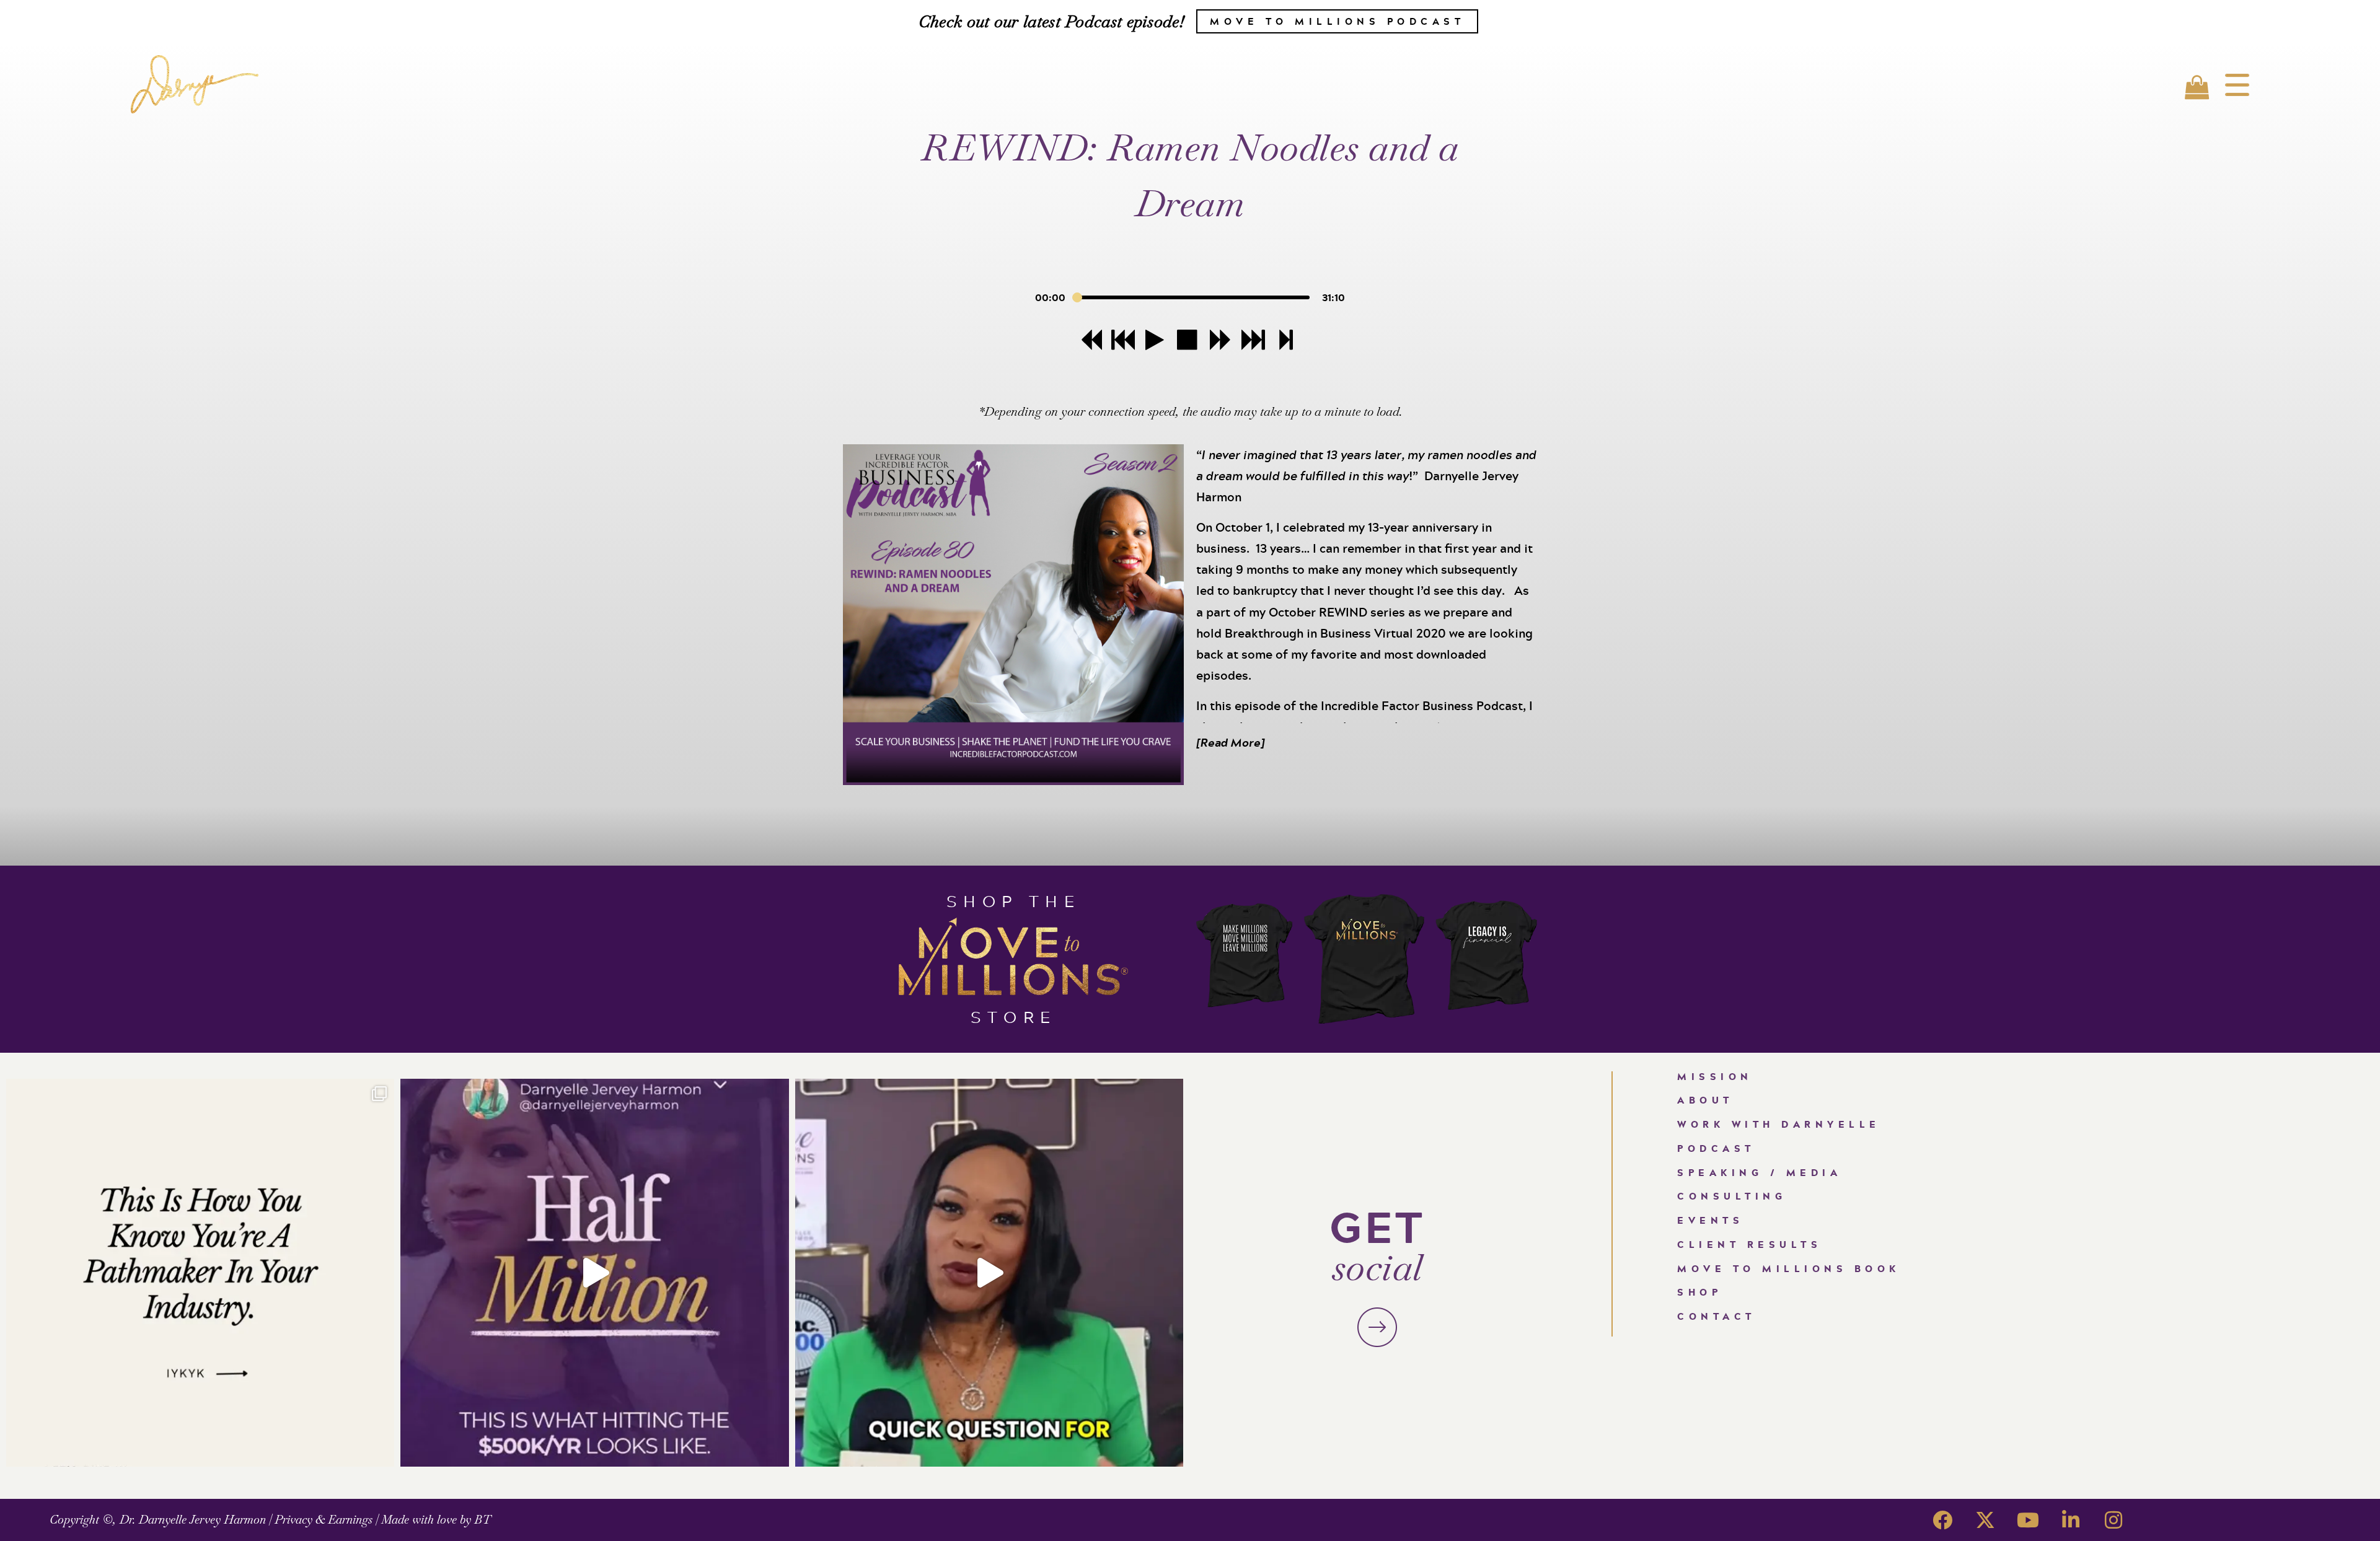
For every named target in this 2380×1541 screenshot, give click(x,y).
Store (1014, 1016)
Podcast (1716, 1148)
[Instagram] (2113, 1520)
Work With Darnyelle (1779, 1124)
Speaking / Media (1759, 1173)
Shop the (1013, 901)
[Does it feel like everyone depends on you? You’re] (989, 1273)
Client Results (1749, 1245)
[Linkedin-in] (2071, 1520)
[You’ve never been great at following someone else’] (200, 1273)
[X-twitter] (1985, 1520)
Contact (1717, 1316)
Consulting (1732, 1196)
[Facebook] (1942, 1520)
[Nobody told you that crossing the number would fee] (594, 1273)
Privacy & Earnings (324, 1520)
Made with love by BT (436, 1520)
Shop (1699, 1292)
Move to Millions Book (1789, 1269)
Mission (1715, 1077)
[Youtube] (2028, 1520)
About (1705, 1100)
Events (1710, 1220)
